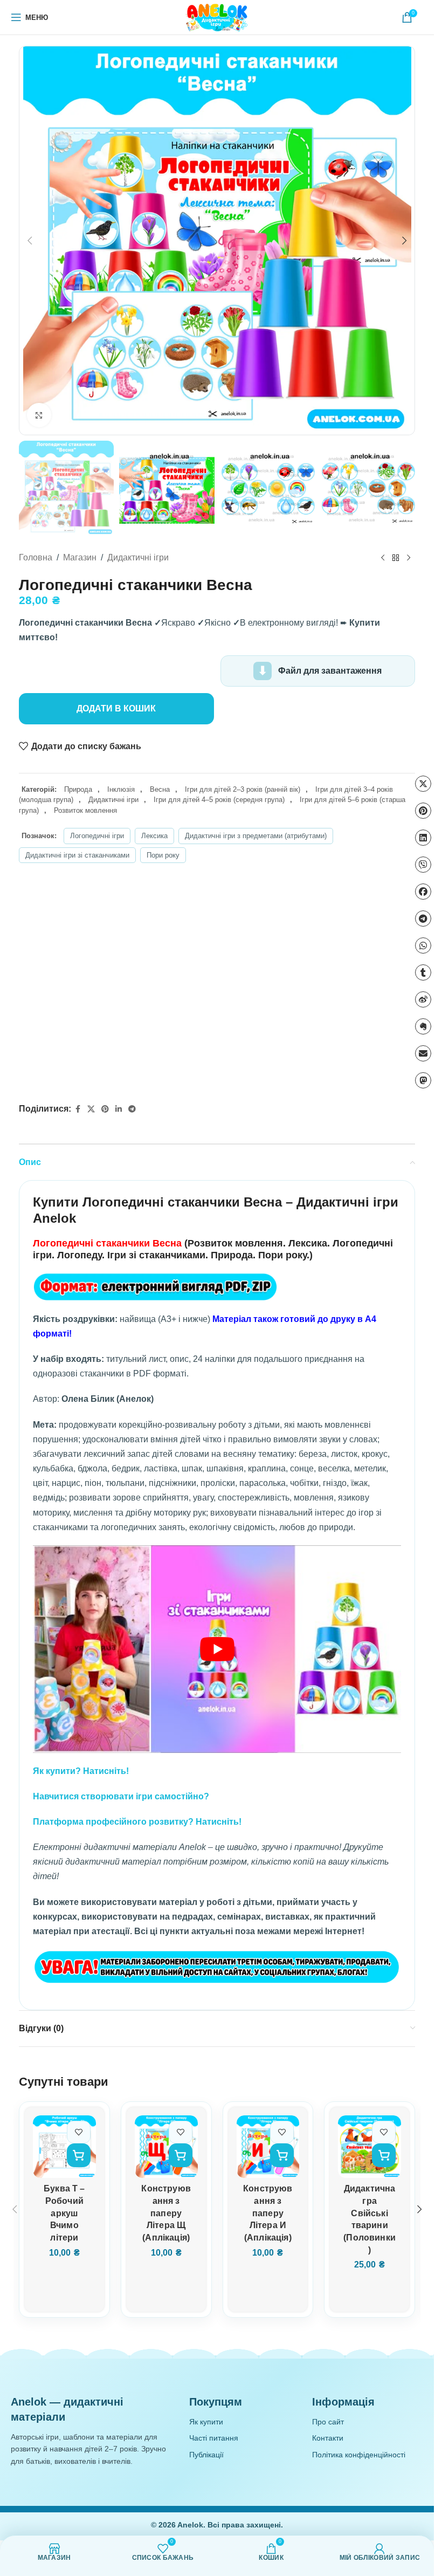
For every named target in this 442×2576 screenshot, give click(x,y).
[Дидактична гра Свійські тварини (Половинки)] (370, 2147)
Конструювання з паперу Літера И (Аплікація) (268, 2213)
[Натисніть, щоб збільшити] (39, 415)
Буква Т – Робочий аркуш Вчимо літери (64, 2213)
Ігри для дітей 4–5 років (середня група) (219, 800)
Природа (78, 789)
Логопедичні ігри (97, 836)
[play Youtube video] (217, 1649)
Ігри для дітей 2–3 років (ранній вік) (243, 789)
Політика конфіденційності (359, 2455)
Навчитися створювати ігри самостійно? (121, 1796)
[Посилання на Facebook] (78, 1109)
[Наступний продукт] (409, 558)
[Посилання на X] (91, 1109)
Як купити (206, 2422)
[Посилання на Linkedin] (119, 1109)
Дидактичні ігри (138, 557)
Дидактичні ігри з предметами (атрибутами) (256, 836)
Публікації (206, 2455)
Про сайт (328, 2422)
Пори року (163, 855)
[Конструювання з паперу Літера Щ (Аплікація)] (166, 2147)
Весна (160, 789)
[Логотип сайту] (217, 17)
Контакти (328, 2438)
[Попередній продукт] (383, 558)
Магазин (80, 557)
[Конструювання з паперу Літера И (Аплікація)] (268, 2147)
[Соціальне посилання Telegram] (132, 1109)
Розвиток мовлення (85, 810)
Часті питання (214, 2438)
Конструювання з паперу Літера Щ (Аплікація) (166, 2213)
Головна (36, 557)
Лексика (154, 836)
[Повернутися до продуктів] (396, 558)
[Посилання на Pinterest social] (105, 1109)
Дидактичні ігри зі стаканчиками (77, 855)
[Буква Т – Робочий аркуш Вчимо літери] (64, 2147)
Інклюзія (121, 789)
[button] (30, 241)
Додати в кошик (116, 708)
